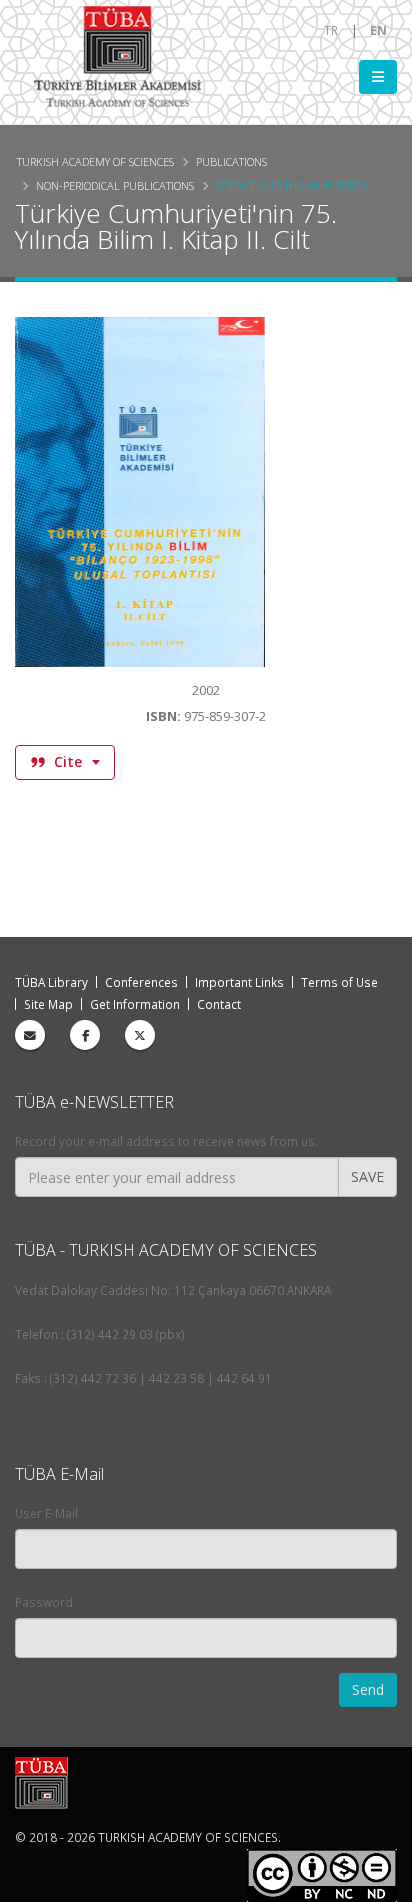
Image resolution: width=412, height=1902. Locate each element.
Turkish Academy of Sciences (95, 161)
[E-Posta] (30, 1035)
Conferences (141, 982)
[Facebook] (85, 1035)
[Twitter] (140, 1035)
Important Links (239, 982)
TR (331, 30)
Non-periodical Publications (115, 185)
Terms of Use (339, 982)
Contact (219, 1004)
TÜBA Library (51, 982)
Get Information (135, 1004)
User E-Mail (46, 1513)
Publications (231, 161)
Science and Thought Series (291, 185)
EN (378, 30)
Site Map (48, 1004)
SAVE (367, 1176)
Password (44, 1602)
